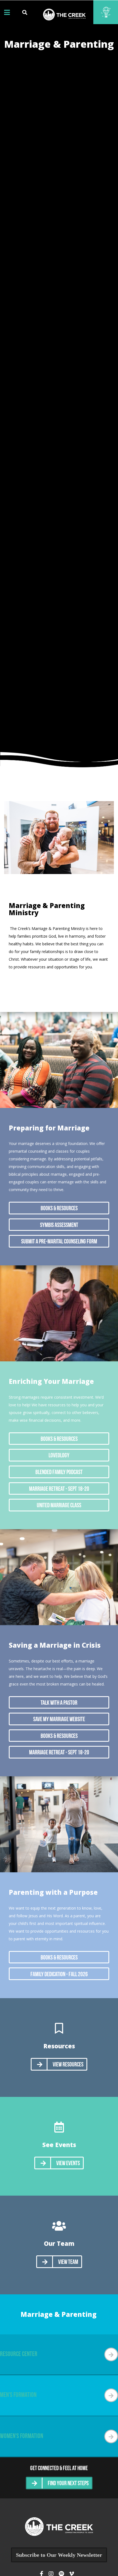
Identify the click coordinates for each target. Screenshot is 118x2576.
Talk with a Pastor (59, 1703)
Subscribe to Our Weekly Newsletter (59, 2555)
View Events (68, 2164)
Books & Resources (59, 1209)
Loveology (59, 1456)
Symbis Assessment (59, 1225)
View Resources (68, 2065)
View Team (68, 2262)
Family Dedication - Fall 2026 (59, 1975)
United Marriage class (59, 1506)
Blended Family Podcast (59, 1473)
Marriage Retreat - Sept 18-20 (59, 1489)
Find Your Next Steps (68, 2484)
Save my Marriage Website (59, 1720)
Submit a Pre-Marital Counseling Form (59, 1242)
